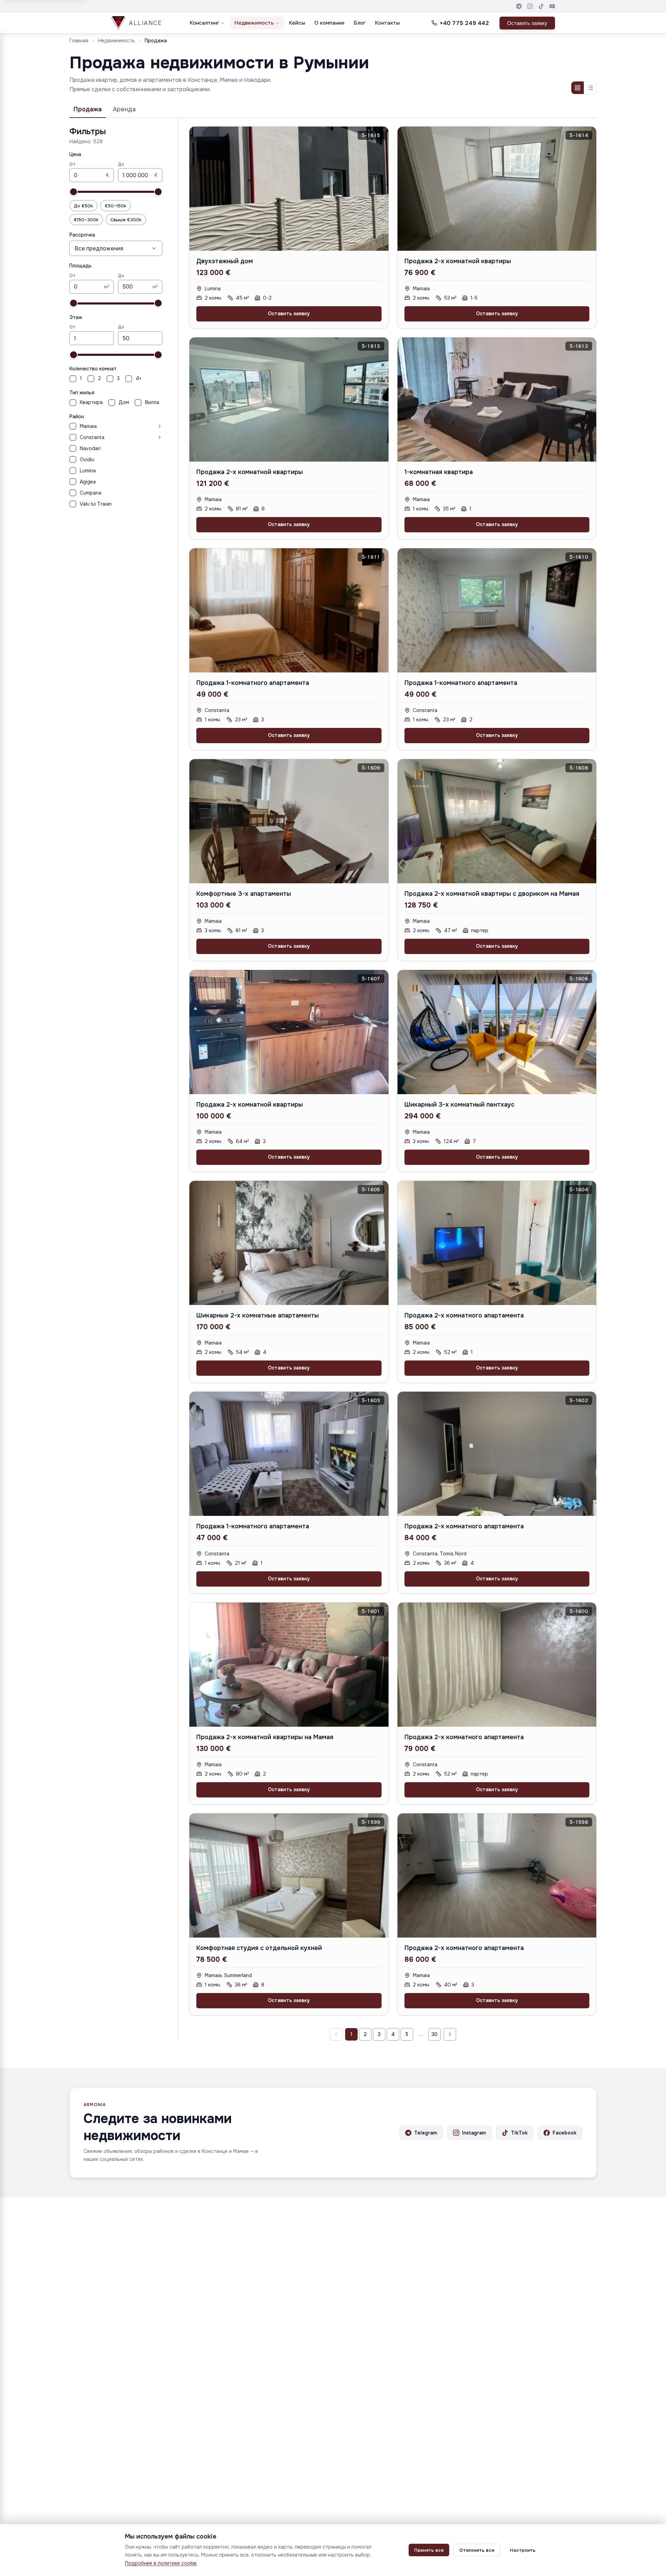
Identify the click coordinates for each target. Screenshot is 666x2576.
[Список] (590, 88)
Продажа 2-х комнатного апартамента (464, 1315)
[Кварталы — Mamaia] (131, 426)
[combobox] (116, 248)
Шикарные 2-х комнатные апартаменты (258, 1315)
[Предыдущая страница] (336, 2034)
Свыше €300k (126, 220)
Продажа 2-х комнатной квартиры (458, 261)
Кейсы (297, 23)
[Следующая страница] (450, 2034)
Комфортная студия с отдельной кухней (259, 1948)
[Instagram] (530, 6)
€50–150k (116, 206)
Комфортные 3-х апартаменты (244, 894)
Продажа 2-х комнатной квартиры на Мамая (265, 1737)
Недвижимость (254, 23)
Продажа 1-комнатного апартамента (253, 683)
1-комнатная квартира (439, 472)
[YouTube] (552, 6)
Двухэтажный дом (225, 261)
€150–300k (86, 220)
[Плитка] (578, 88)
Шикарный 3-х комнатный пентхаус (459, 1105)
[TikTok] (541, 6)
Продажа (88, 109)
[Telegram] (519, 6)
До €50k (83, 206)
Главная (79, 41)
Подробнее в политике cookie (161, 2563)
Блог (360, 23)
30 (434, 2034)
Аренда (124, 109)
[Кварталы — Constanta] (135, 437)
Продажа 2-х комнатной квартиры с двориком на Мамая (492, 894)
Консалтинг (204, 23)
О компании (329, 23)
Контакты (387, 23)
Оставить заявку (527, 23)
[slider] (74, 192)
